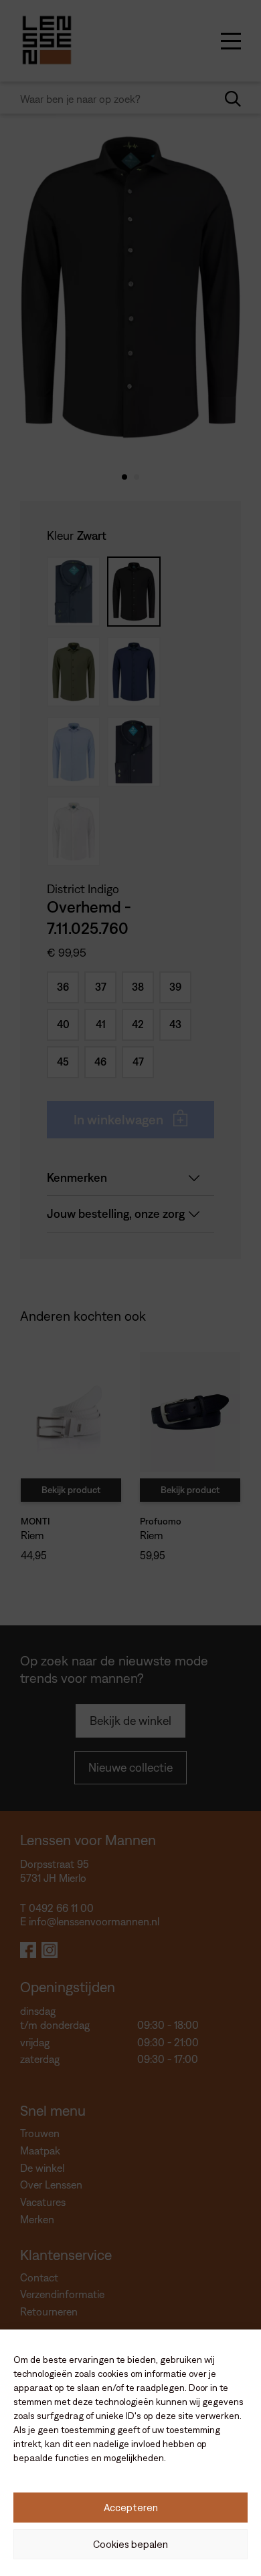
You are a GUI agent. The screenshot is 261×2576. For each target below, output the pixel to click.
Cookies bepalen (130, 2544)
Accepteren (131, 2508)
